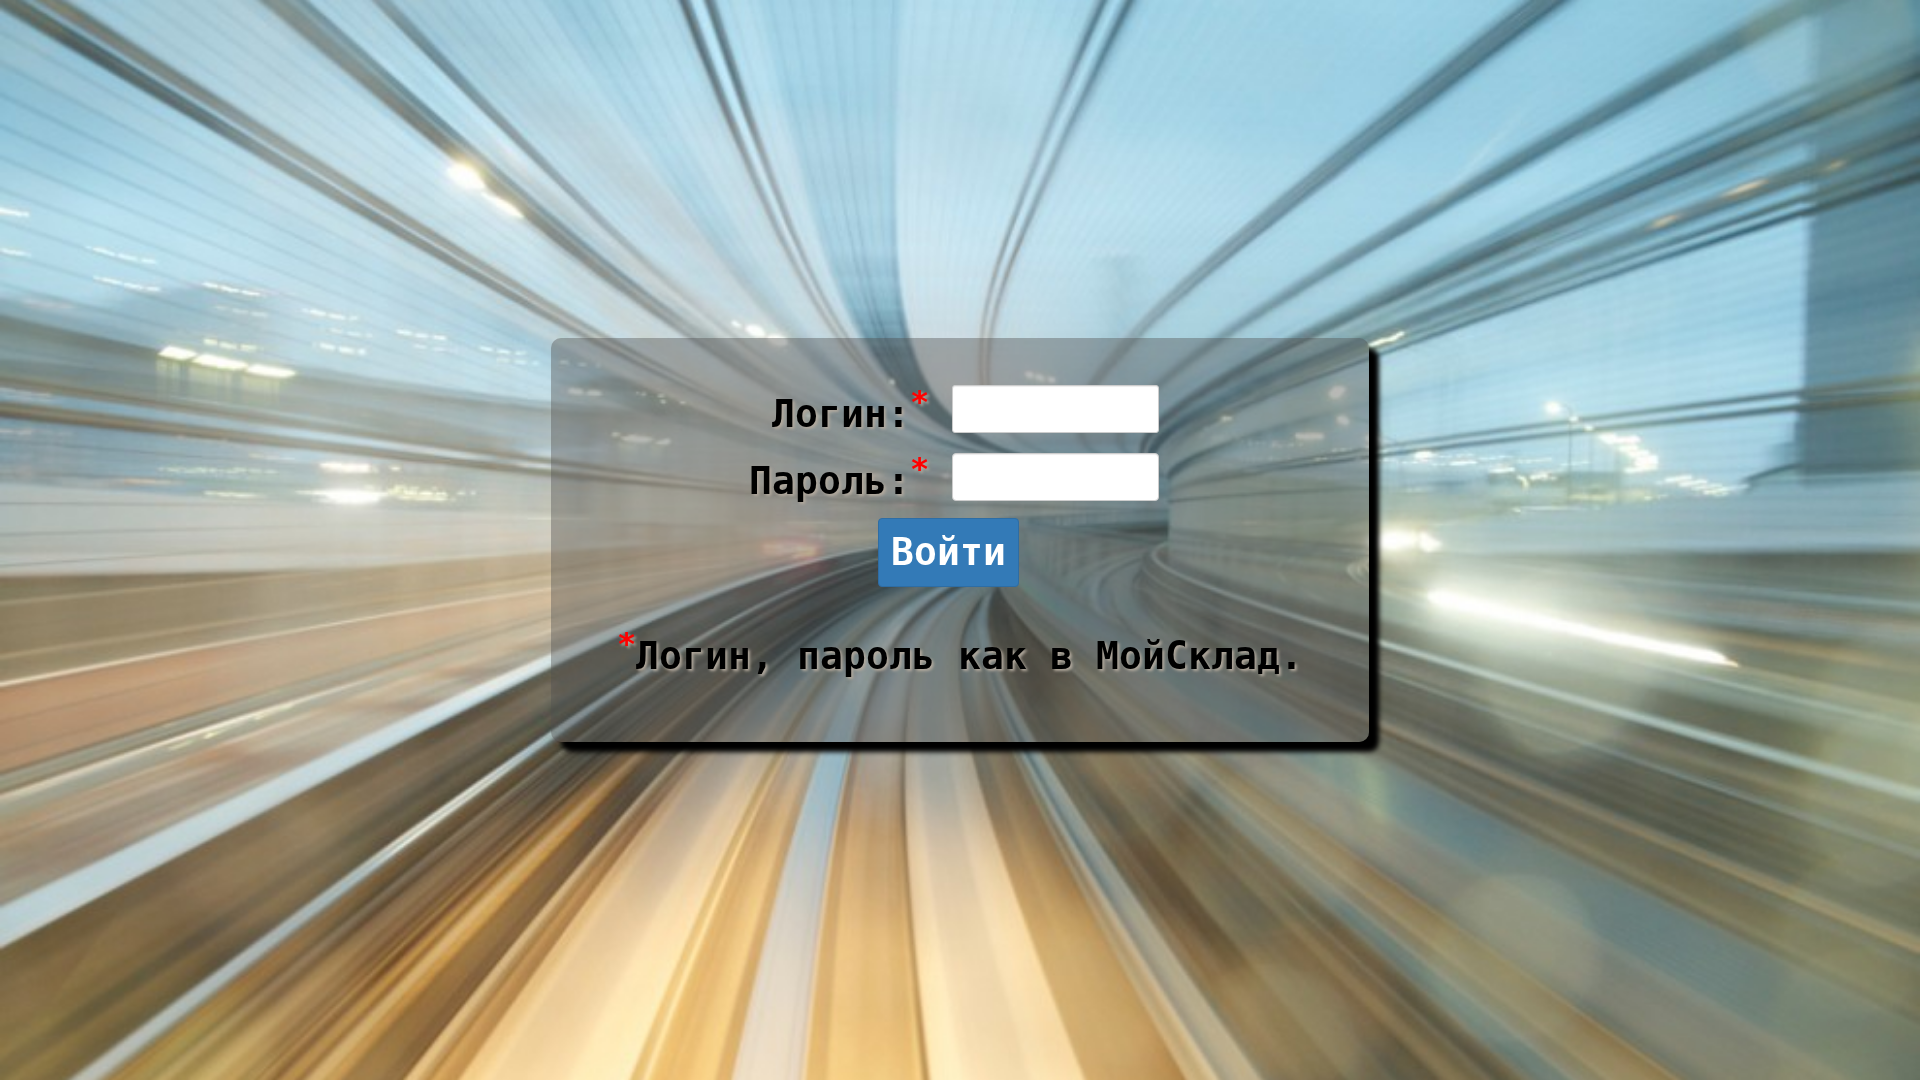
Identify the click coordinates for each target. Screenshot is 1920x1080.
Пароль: (839, 476)
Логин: (850, 409)
